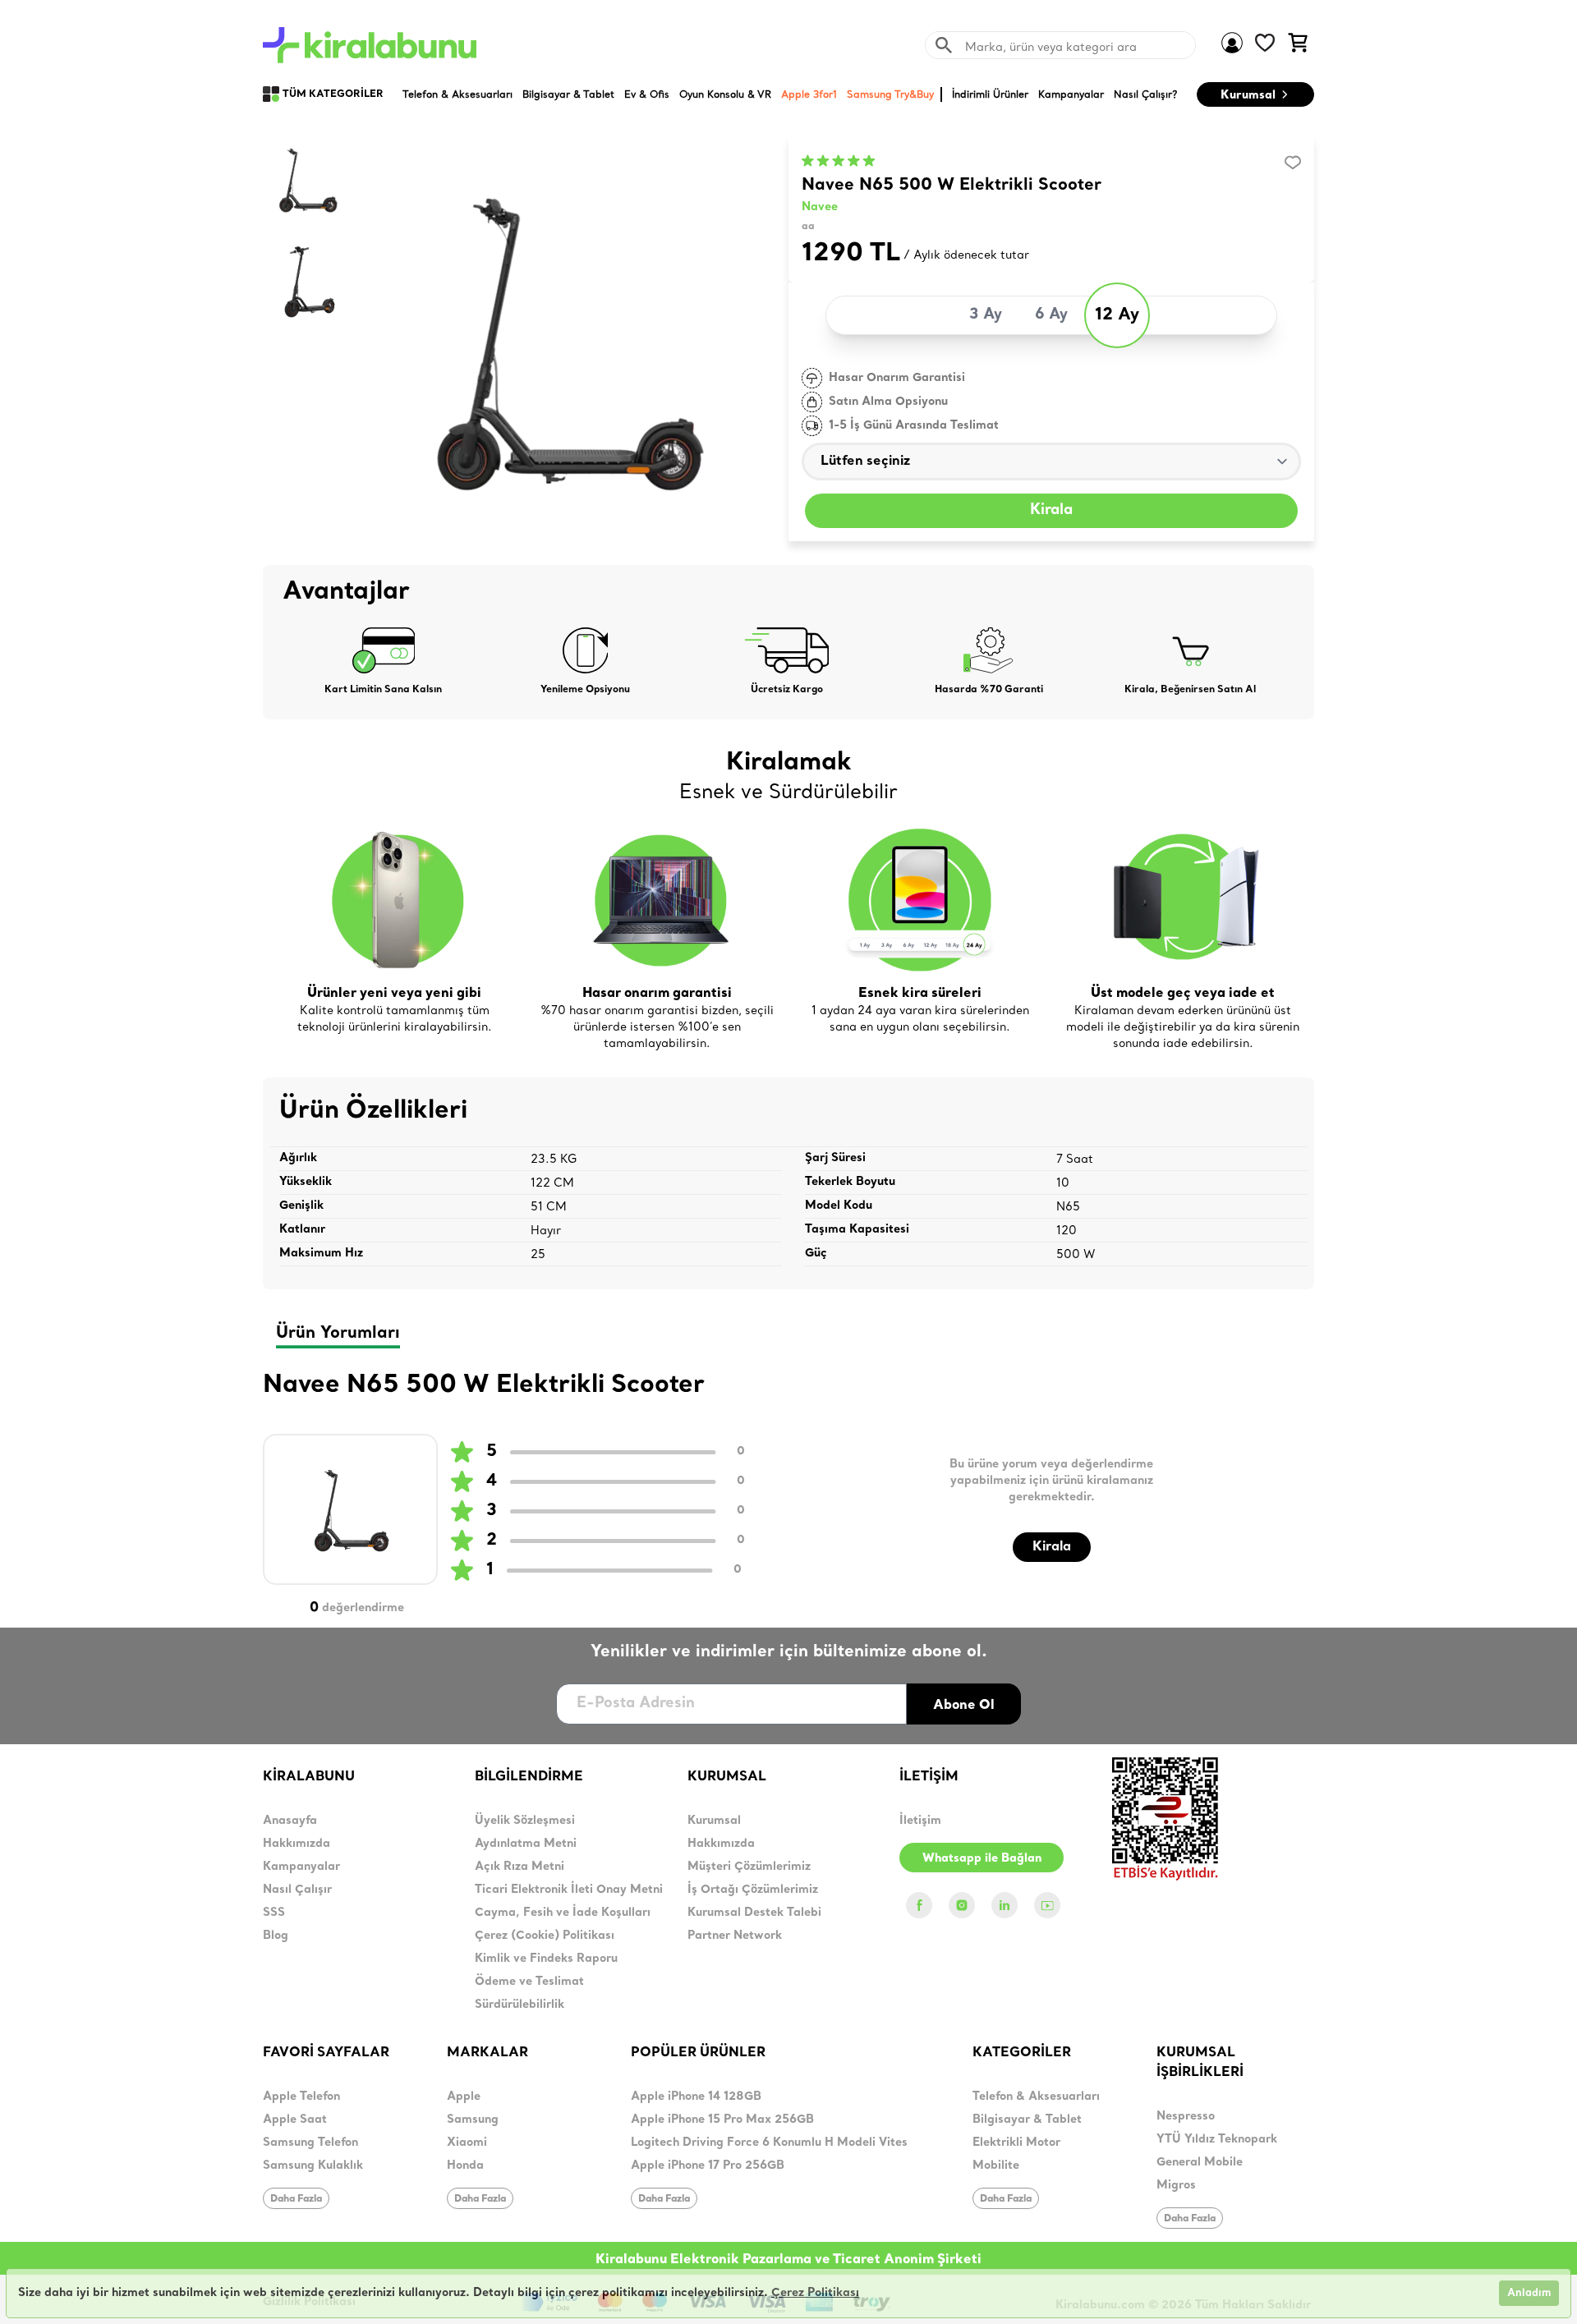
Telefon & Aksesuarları (1036, 2097)
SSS (274, 1913)
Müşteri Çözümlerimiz (749, 1867)
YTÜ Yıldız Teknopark (1217, 2140)
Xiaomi (467, 2143)
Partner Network (735, 1936)
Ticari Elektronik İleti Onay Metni (569, 1890)
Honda (465, 2166)
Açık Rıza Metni (520, 1867)
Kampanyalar (301, 1867)
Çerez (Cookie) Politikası (545, 1936)
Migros (1176, 2186)
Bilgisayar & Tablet (1027, 2120)
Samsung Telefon (310, 2143)
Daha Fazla (296, 2198)
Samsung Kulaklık (313, 2166)
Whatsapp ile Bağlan (982, 1858)
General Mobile (1200, 2163)
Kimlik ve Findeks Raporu (546, 1959)
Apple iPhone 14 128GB (696, 2097)
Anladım (1529, 2293)
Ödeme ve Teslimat (529, 1982)
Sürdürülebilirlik (520, 2005)
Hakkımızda (297, 1844)
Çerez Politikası (815, 2293)
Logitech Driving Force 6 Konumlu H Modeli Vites (769, 2143)
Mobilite (996, 2166)
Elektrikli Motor (1016, 2143)
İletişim (920, 1821)
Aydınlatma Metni (526, 1844)
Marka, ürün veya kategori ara (1051, 47)
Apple (464, 2097)
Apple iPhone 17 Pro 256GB (708, 2166)
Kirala (1051, 510)
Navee (820, 207)
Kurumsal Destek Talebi (754, 1913)
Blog (276, 1936)
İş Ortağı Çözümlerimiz (753, 1890)
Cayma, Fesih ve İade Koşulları (563, 1913)
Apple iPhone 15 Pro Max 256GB (722, 2120)
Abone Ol (964, 1704)
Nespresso (1186, 2117)
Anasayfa (290, 1821)
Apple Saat (295, 2120)
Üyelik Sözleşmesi (525, 1821)
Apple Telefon (301, 2097)
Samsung (473, 2120)
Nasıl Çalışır (297, 1890)
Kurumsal (1248, 94)
